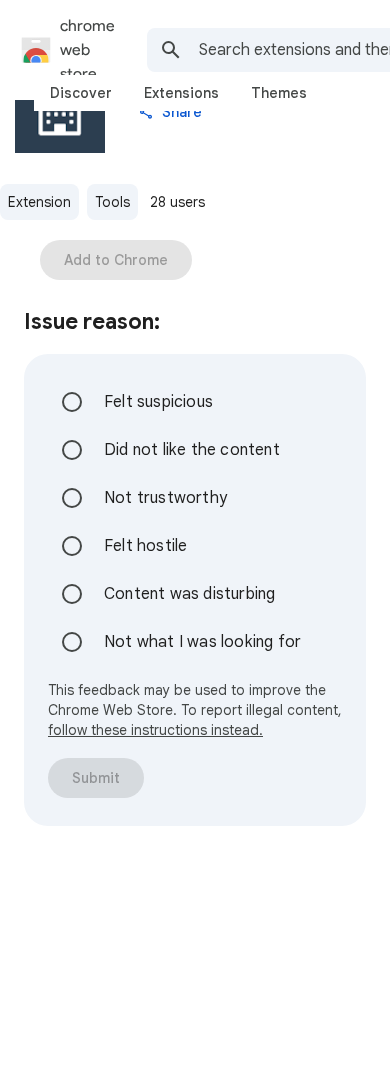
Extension (39, 202)
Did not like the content (192, 450)
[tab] (81, 93)
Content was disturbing (189, 594)
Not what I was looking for (202, 642)
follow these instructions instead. (155, 730)
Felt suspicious (158, 402)
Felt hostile (145, 546)
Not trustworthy (165, 498)
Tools (112, 202)
